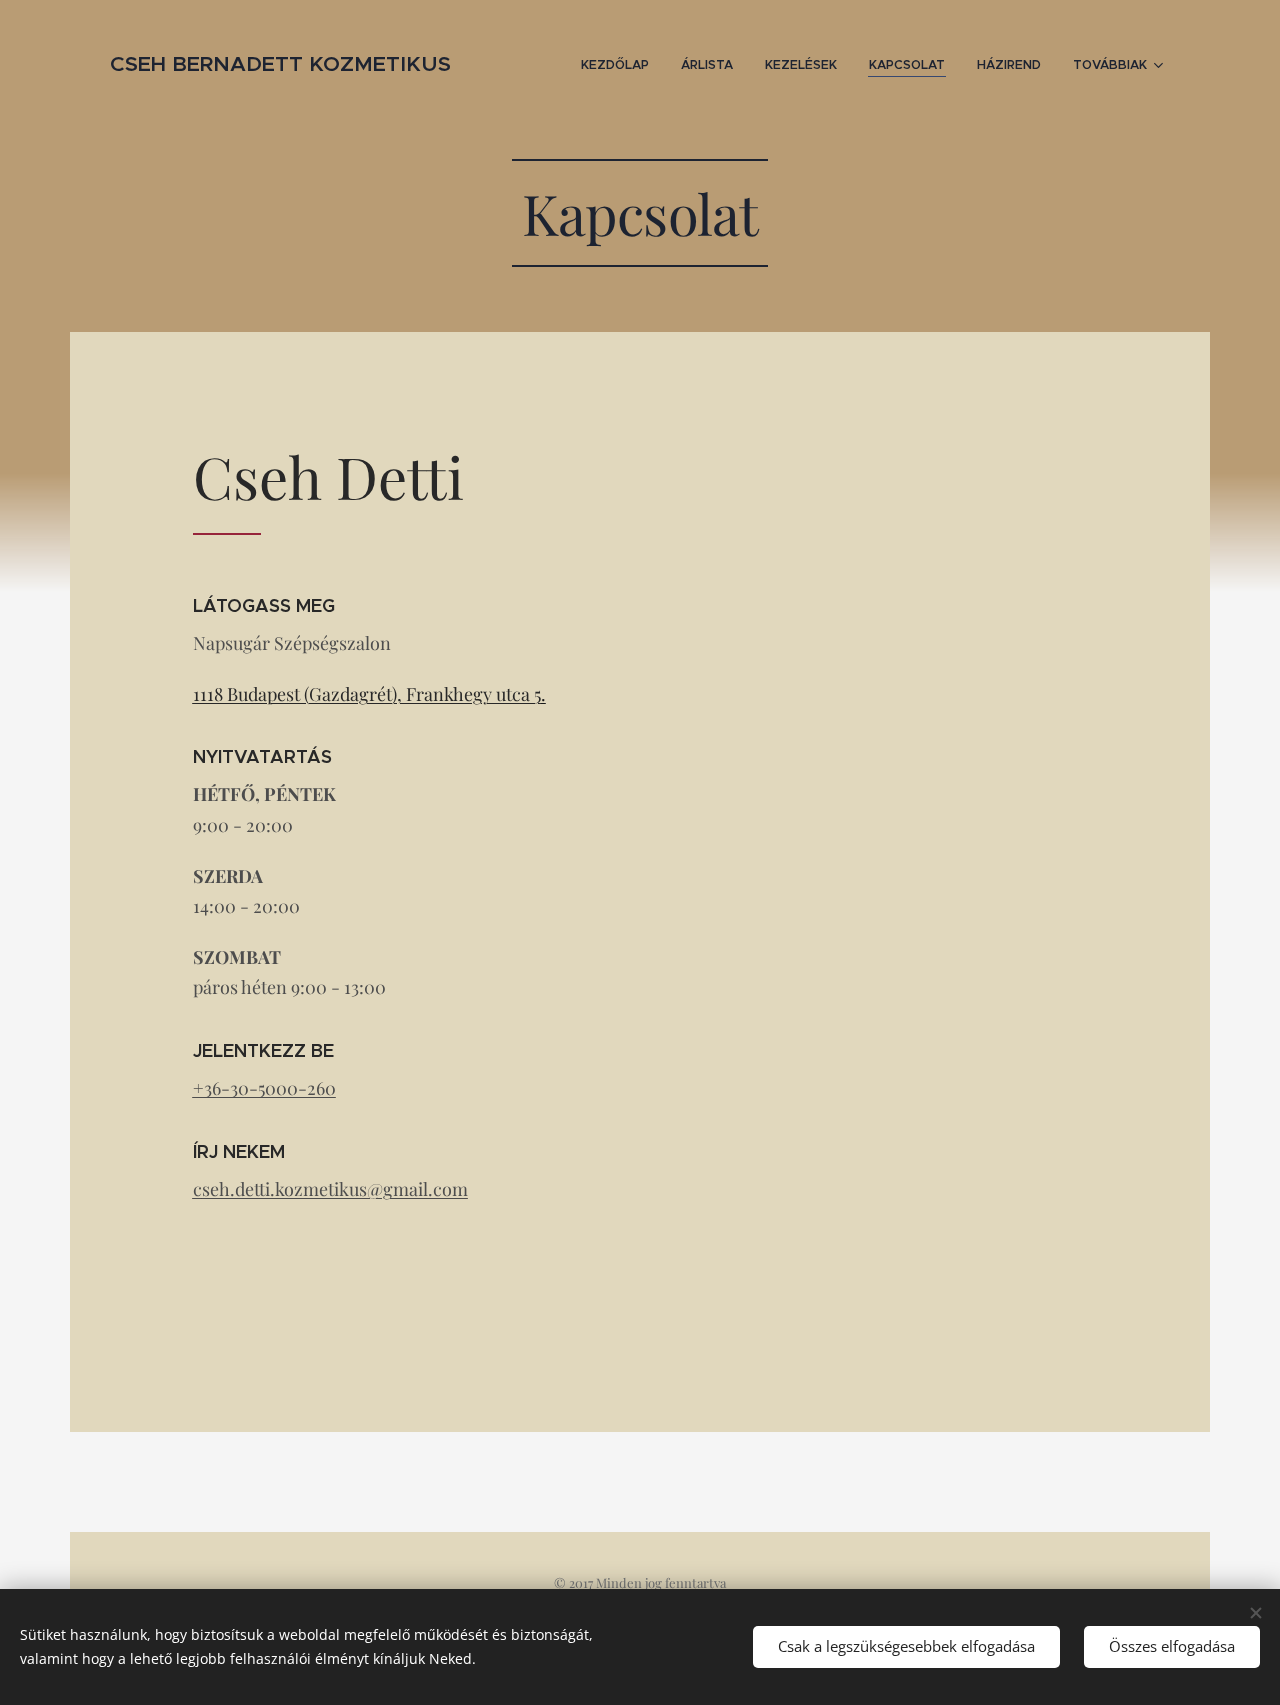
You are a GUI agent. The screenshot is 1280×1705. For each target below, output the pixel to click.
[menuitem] (620, 65)
